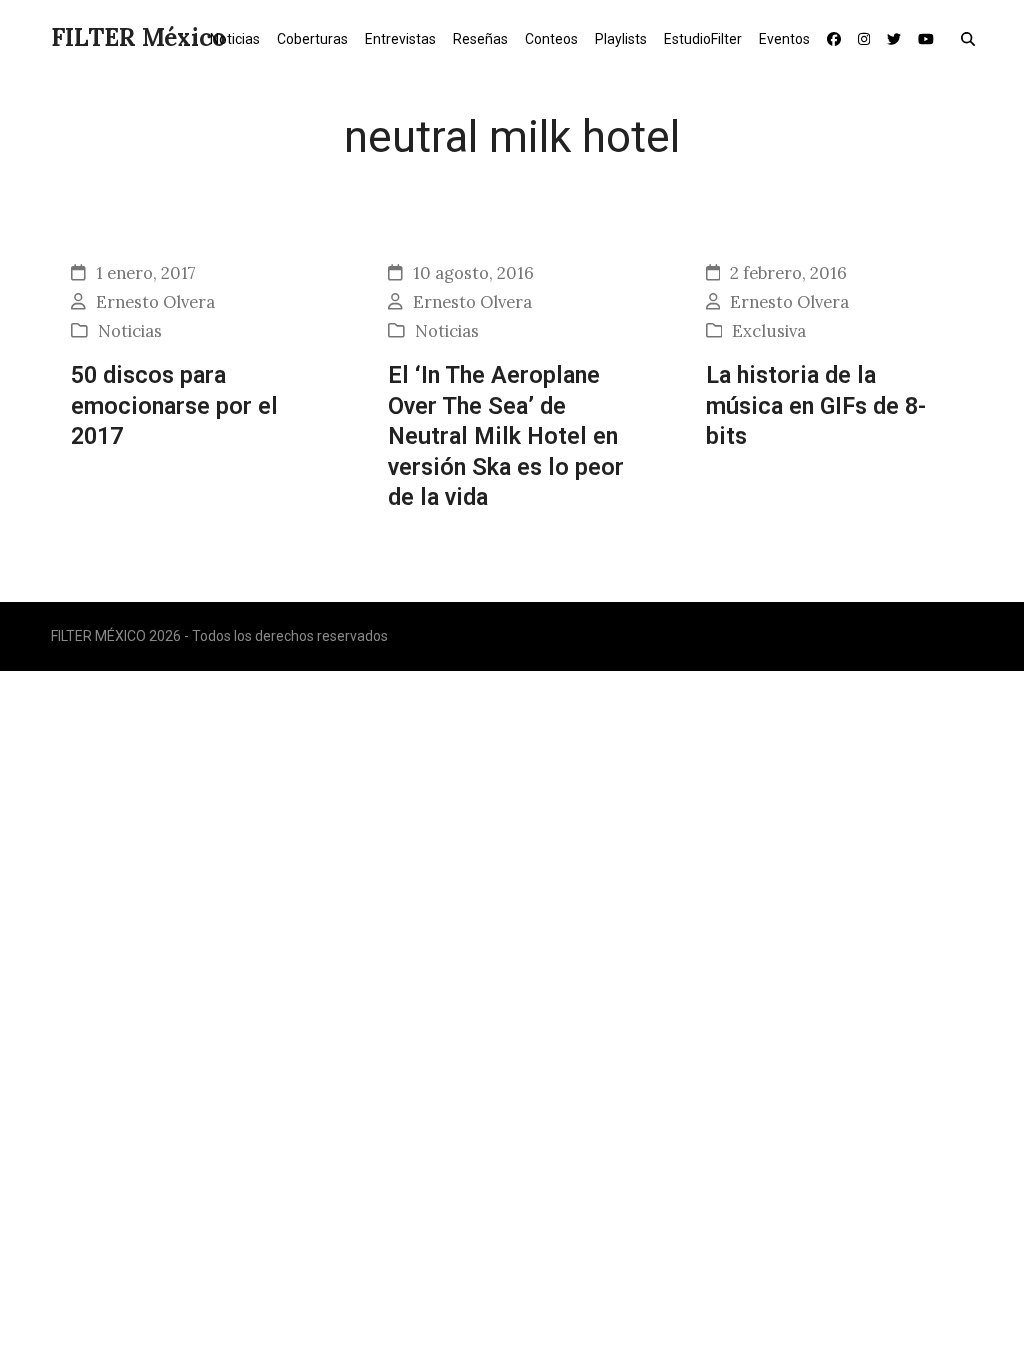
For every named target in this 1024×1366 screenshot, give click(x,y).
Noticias (130, 331)
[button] (972, 38)
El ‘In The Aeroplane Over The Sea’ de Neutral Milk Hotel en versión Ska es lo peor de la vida (506, 436)
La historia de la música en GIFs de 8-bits (816, 405)
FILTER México (138, 37)
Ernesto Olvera (155, 302)
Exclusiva (769, 331)
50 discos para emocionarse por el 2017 (174, 405)
